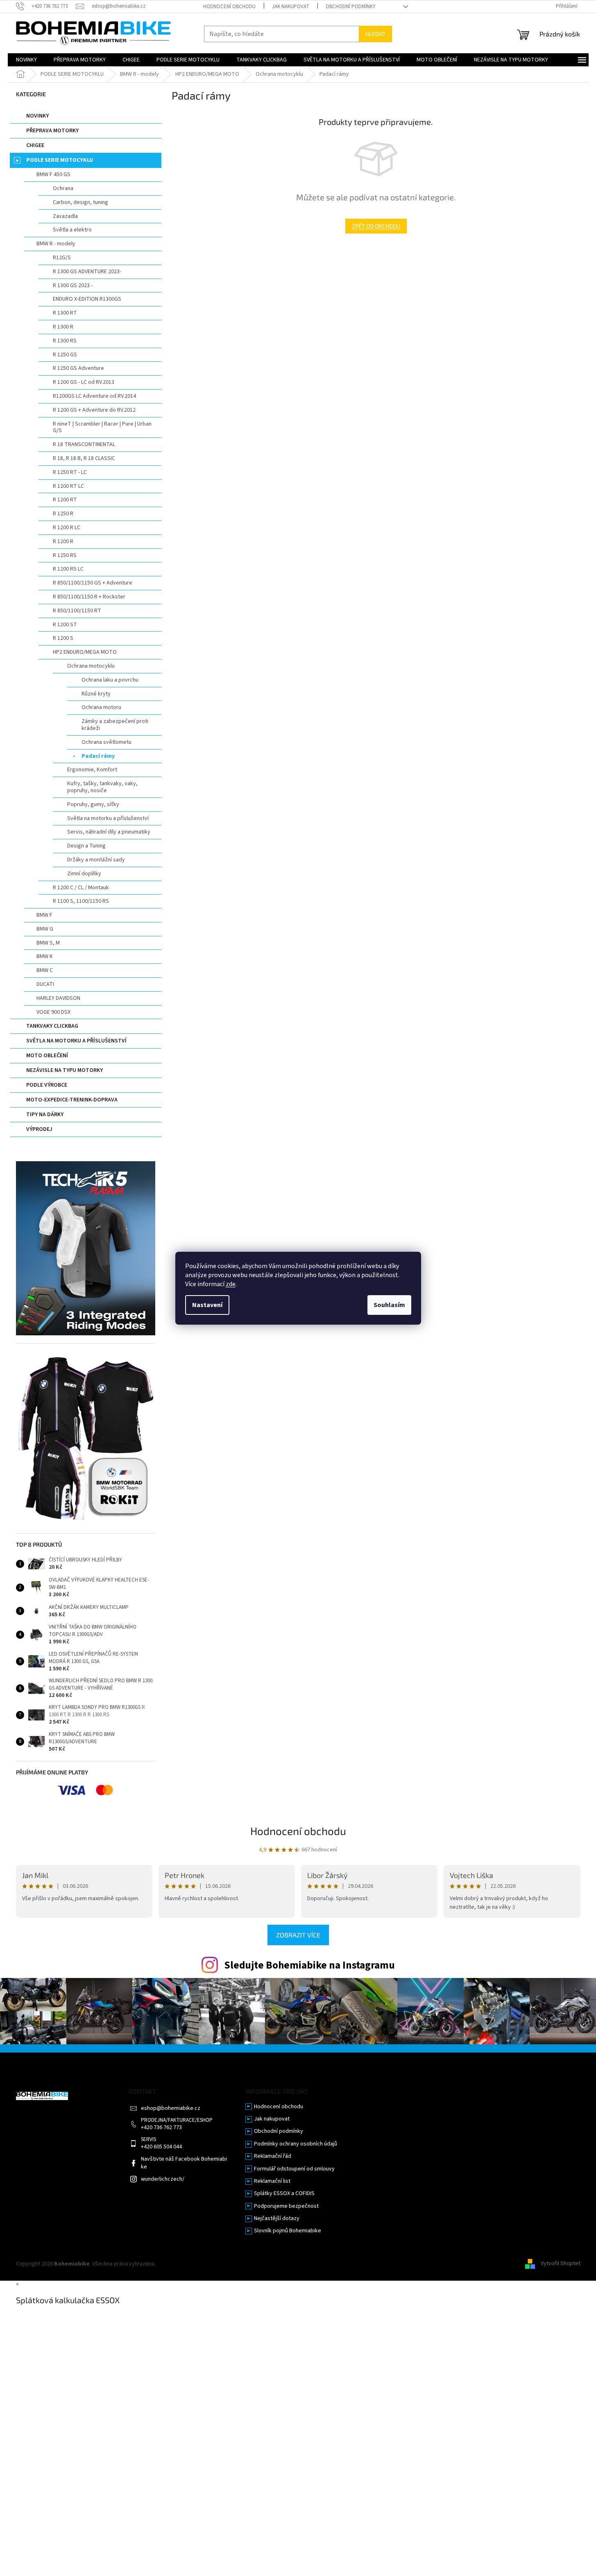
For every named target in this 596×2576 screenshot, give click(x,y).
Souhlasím (389, 1305)
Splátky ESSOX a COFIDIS (284, 2194)
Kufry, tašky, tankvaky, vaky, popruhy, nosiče (102, 787)
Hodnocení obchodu (229, 7)
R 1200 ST (65, 625)
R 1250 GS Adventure (78, 368)
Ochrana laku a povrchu (110, 680)
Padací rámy (98, 756)
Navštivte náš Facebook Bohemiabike (184, 2163)
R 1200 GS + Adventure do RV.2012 (94, 410)
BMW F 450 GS (53, 174)
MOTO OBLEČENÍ (47, 1056)
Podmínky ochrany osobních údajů (296, 2144)
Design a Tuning (86, 846)
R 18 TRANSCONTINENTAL (84, 444)
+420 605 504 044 (161, 2147)
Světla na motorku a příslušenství (108, 818)
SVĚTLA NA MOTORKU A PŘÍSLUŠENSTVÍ (76, 1041)
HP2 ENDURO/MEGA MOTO (85, 652)
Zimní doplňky (84, 874)
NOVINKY (37, 116)
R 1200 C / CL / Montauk (81, 888)
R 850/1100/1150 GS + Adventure (93, 583)
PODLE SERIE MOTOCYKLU (60, 160)
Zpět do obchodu (376, 226)
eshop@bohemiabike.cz (171, 2108)
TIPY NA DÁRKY (45, 1115)
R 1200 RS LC (68, 569)
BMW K (45, 956)
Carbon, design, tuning (80, 202)
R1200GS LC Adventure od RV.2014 (94, 396)
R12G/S (62, 258)
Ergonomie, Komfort (92, 770)
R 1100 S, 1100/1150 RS (81, 901)
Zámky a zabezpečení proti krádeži (115, 725)
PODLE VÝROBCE (47, 1085)
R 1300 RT (65, 313)
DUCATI (45, 984)
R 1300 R (63, 327)
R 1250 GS (65, 355)
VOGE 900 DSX (53, 1012)
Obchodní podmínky (351, 7)
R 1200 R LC (67, 528)
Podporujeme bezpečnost (286, 2206)
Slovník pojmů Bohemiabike (288, 2231)
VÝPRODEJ (39, 1129)
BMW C (45, 970)
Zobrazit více (298, 1935)
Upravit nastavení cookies (189, 2264)
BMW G (45, 929)
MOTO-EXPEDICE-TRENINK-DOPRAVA (72, 1100)
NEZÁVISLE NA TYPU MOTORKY (65, 1070)
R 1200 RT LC (68, 486)
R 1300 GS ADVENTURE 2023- (87, 272)
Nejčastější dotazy (277, 2219)
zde (231, 1284)
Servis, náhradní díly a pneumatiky (109, 832)
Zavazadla (65, 216)
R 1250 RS (65, 555)
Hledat (375, 34)
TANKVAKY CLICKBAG (52, 1026)
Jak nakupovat (291, 7)
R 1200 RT (65, 500)
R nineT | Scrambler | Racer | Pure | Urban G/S (102, 427)
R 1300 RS (65, 341)
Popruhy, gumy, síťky (93, 804)
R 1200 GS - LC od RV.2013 (84, 382)
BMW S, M (48, 943)
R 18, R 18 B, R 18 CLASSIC (84, 458)
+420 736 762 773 (161, 2128)
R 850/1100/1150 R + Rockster (89, 597)
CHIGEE (35, 145)
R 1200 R (63, 541)
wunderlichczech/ (163, 2179)
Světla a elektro (72, 230)
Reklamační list (272, 2181)
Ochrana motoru (101, 707)
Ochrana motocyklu (91, 666)
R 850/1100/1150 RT (77, 611)
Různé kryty (96, 694)
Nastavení (207, 1305)
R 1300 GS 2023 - (73, 285)
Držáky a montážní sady (96, 860)
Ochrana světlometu (107, 742)
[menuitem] (26, 60)
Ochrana (63, 188)
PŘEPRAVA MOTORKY (52, 131)
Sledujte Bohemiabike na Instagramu (309, 1965)
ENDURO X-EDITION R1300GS (87, 299)
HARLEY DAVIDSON (58, 998)
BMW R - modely (56, 244)
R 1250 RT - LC (70, 472)
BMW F (44, 915)
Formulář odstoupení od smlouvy (294, 2169)
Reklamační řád (273, 2156)
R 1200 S (63, 638)
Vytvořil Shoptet (561, 2264)
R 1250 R (63, 514)
